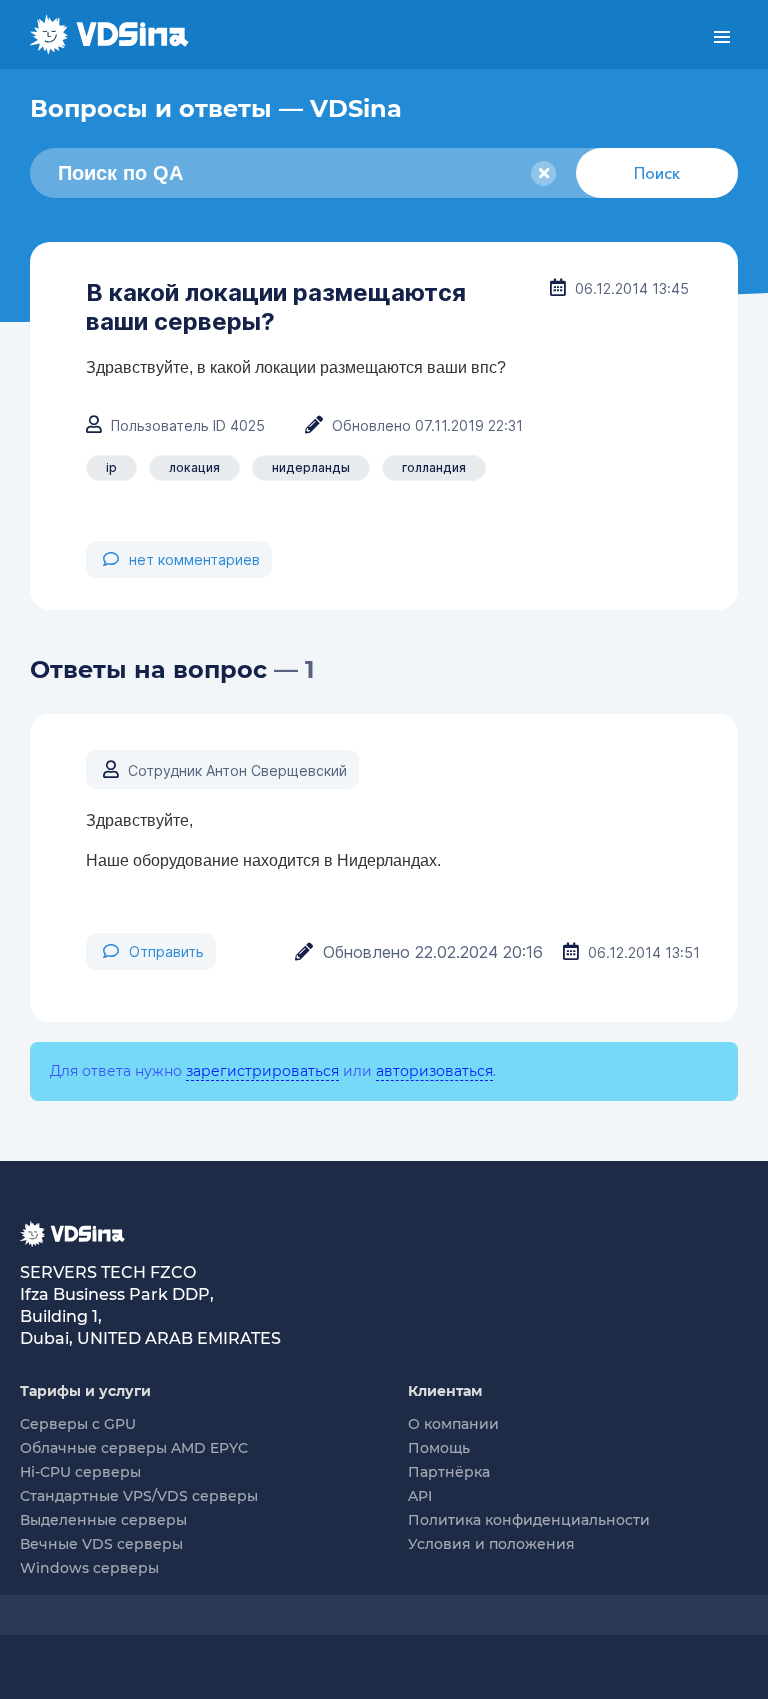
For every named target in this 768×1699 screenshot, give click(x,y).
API (420, 1496)
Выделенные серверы (103, 1520)
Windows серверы (89, 1568)
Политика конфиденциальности (529, 1520)
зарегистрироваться (262, 1071)
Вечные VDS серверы (101, 1544)
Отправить (166, 951)
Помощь (439, 1448)
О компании (453, 1424)
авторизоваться (434, 1071)
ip (111, 467)
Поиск (657, 173)
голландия (434, 467)
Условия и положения (491, 1544)
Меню (722, 37)
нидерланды (311, 467)
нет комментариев (194, 559)
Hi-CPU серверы (80, 1472)
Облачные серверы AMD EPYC (134, 1448)
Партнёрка (449, 1472)
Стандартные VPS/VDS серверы (139, 1496)
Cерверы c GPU (78, 1424)
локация (194, 467)
